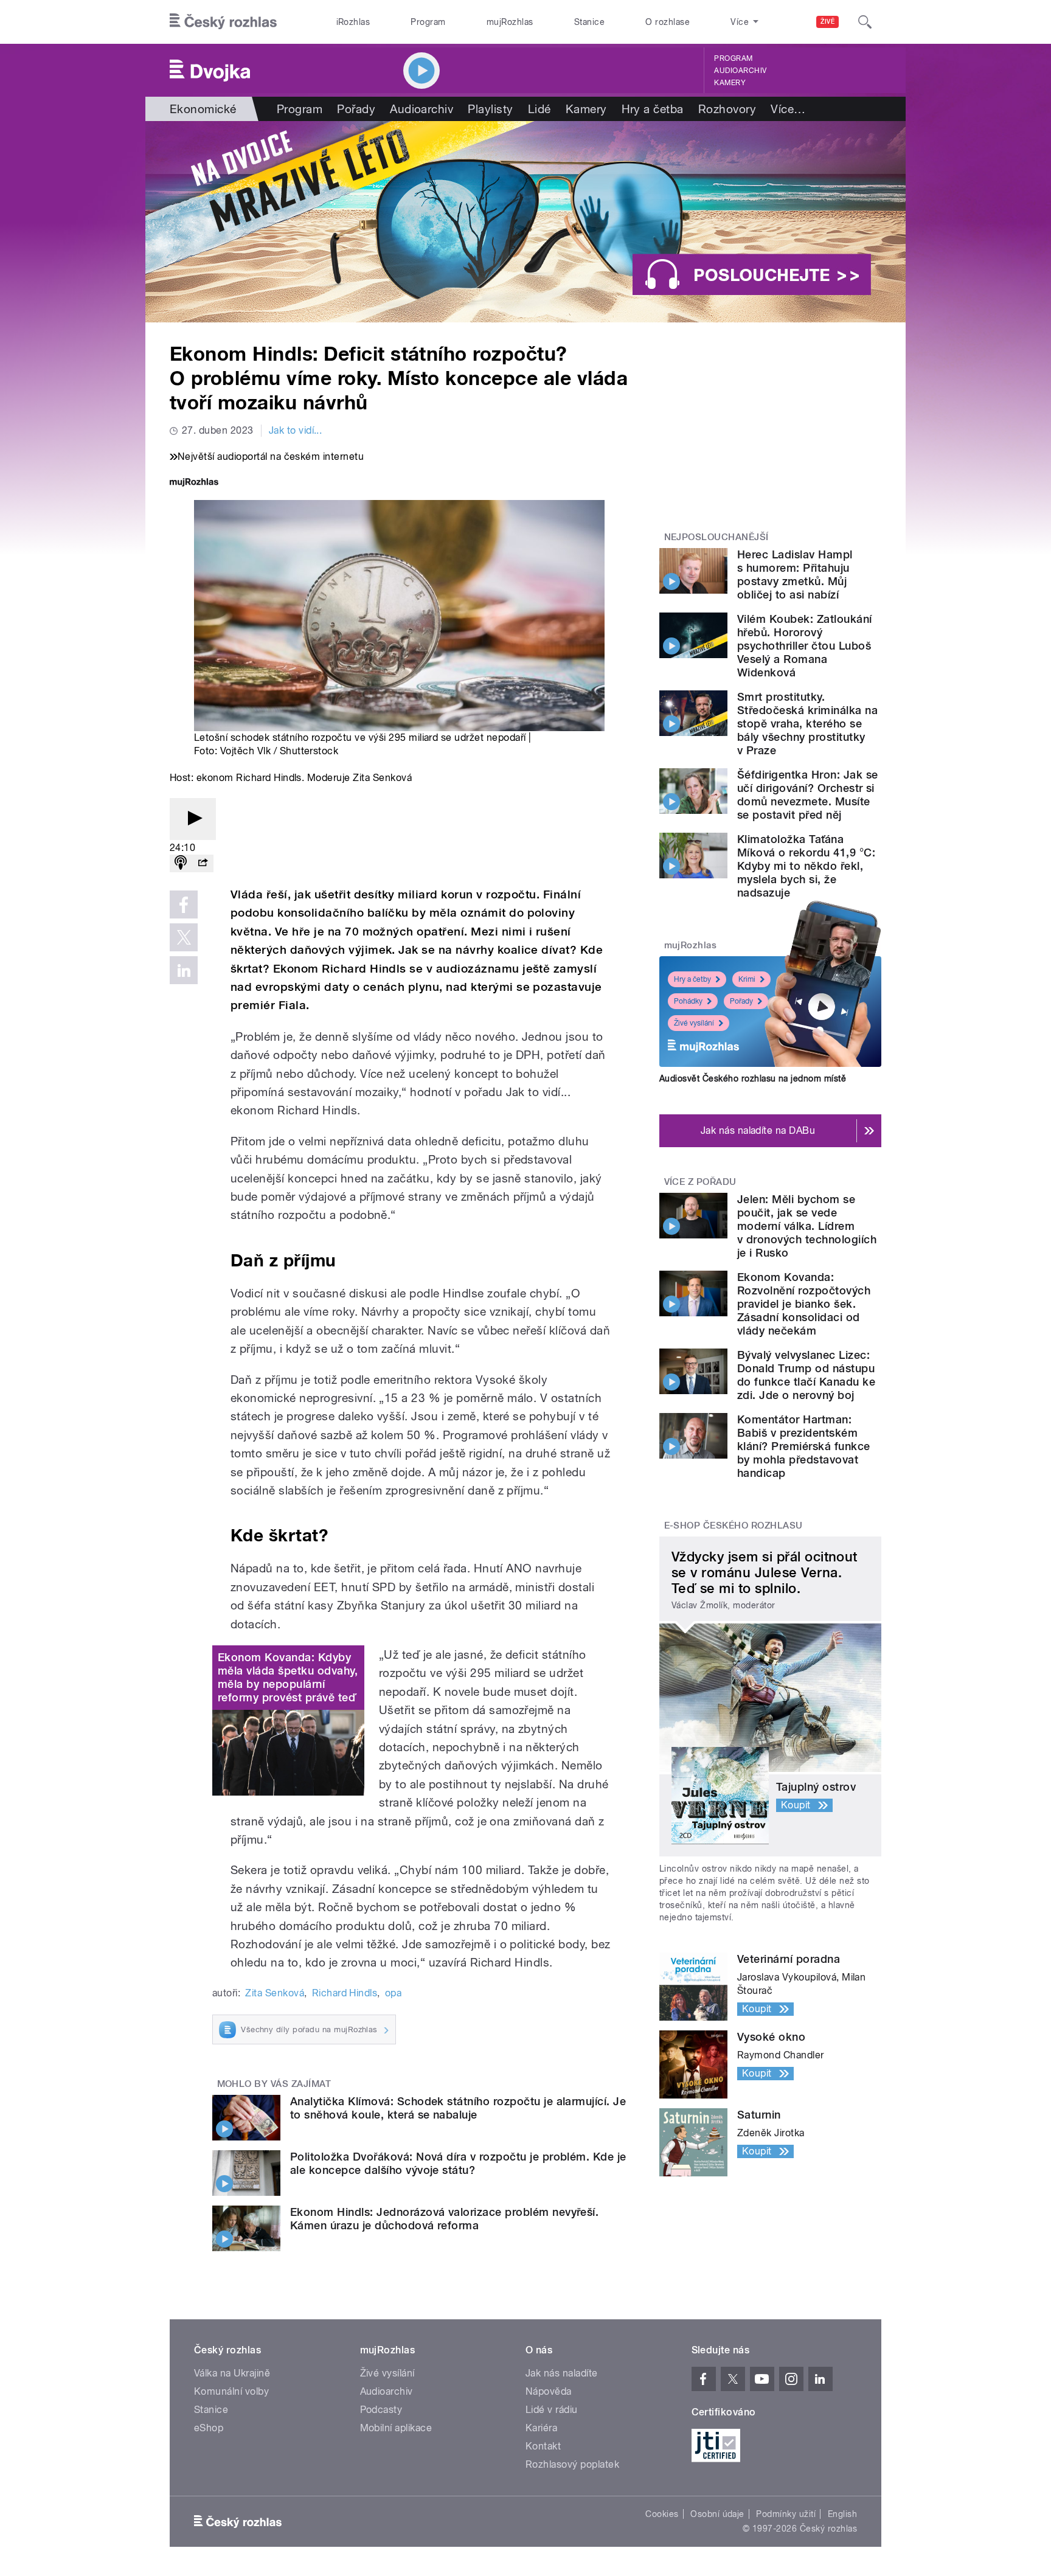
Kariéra (541, 2428)
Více (788, 109)
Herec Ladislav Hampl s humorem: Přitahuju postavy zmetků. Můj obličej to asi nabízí (795, 575)
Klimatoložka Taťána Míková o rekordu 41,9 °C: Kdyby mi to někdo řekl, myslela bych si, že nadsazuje (806, 866)
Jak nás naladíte (562, 2373)
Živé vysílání (694, 1023)
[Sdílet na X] (184, 937)
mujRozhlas (510, 22)
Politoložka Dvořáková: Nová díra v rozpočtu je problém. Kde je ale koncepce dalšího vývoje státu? (458, 2163)
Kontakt (543, 2446)
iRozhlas (353, 22)
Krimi (747, 979)
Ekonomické (203, 109)
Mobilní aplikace (396, 2428)
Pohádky (688, 1001)
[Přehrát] (193, 819)
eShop (209, 2428)
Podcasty (381, 2410)
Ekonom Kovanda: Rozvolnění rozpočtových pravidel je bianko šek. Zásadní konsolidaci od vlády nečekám (804, 1304)
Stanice (589, 22)
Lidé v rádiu (552, 2410)
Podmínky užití (786, 2514)
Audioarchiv (740, 71)
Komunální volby (231, 2391)
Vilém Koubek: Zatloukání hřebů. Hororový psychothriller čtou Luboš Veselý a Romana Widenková (805, 646)
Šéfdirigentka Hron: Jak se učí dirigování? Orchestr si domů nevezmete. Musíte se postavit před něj (807, 795)
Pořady (356, 109)
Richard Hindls (345, 1993)
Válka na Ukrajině (232, 2373)
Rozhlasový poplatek (572, 2464)
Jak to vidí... (296, 430)
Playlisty (490, 109)
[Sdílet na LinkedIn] (184, 970)
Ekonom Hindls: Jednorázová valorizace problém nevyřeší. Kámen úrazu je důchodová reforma (444, 2219)
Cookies (662, 2514)
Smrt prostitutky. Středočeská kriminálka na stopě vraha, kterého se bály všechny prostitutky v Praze (807, 724)
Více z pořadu (700, 1182)
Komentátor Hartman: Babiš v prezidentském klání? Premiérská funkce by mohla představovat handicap (804, 1446)
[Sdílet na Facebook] (184, 904)
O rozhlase (668, 22)
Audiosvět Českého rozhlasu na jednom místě (753, 1078)
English (842, 2514)
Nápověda (549, 2391)
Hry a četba (653, 109)
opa (393, 1993)
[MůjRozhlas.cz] (194, 483)
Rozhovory (727, 109)
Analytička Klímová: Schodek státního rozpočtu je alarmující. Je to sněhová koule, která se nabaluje (458, 2108)
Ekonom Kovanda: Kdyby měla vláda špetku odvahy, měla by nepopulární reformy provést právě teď (288, 1677)
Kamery (730, 83)
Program (428, 22)
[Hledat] (865, 22)
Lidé (539, 109)
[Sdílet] (203, 863)
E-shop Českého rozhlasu (734, 1526)
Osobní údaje (717, 2514)
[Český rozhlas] (223, 22)
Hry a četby (692, 979)
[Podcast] (181, 863)
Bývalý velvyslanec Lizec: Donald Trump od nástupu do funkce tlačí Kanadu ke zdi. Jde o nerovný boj (806, 1375)
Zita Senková (275, 1993)
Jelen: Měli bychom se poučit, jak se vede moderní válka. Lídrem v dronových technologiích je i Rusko (807, 1226)
